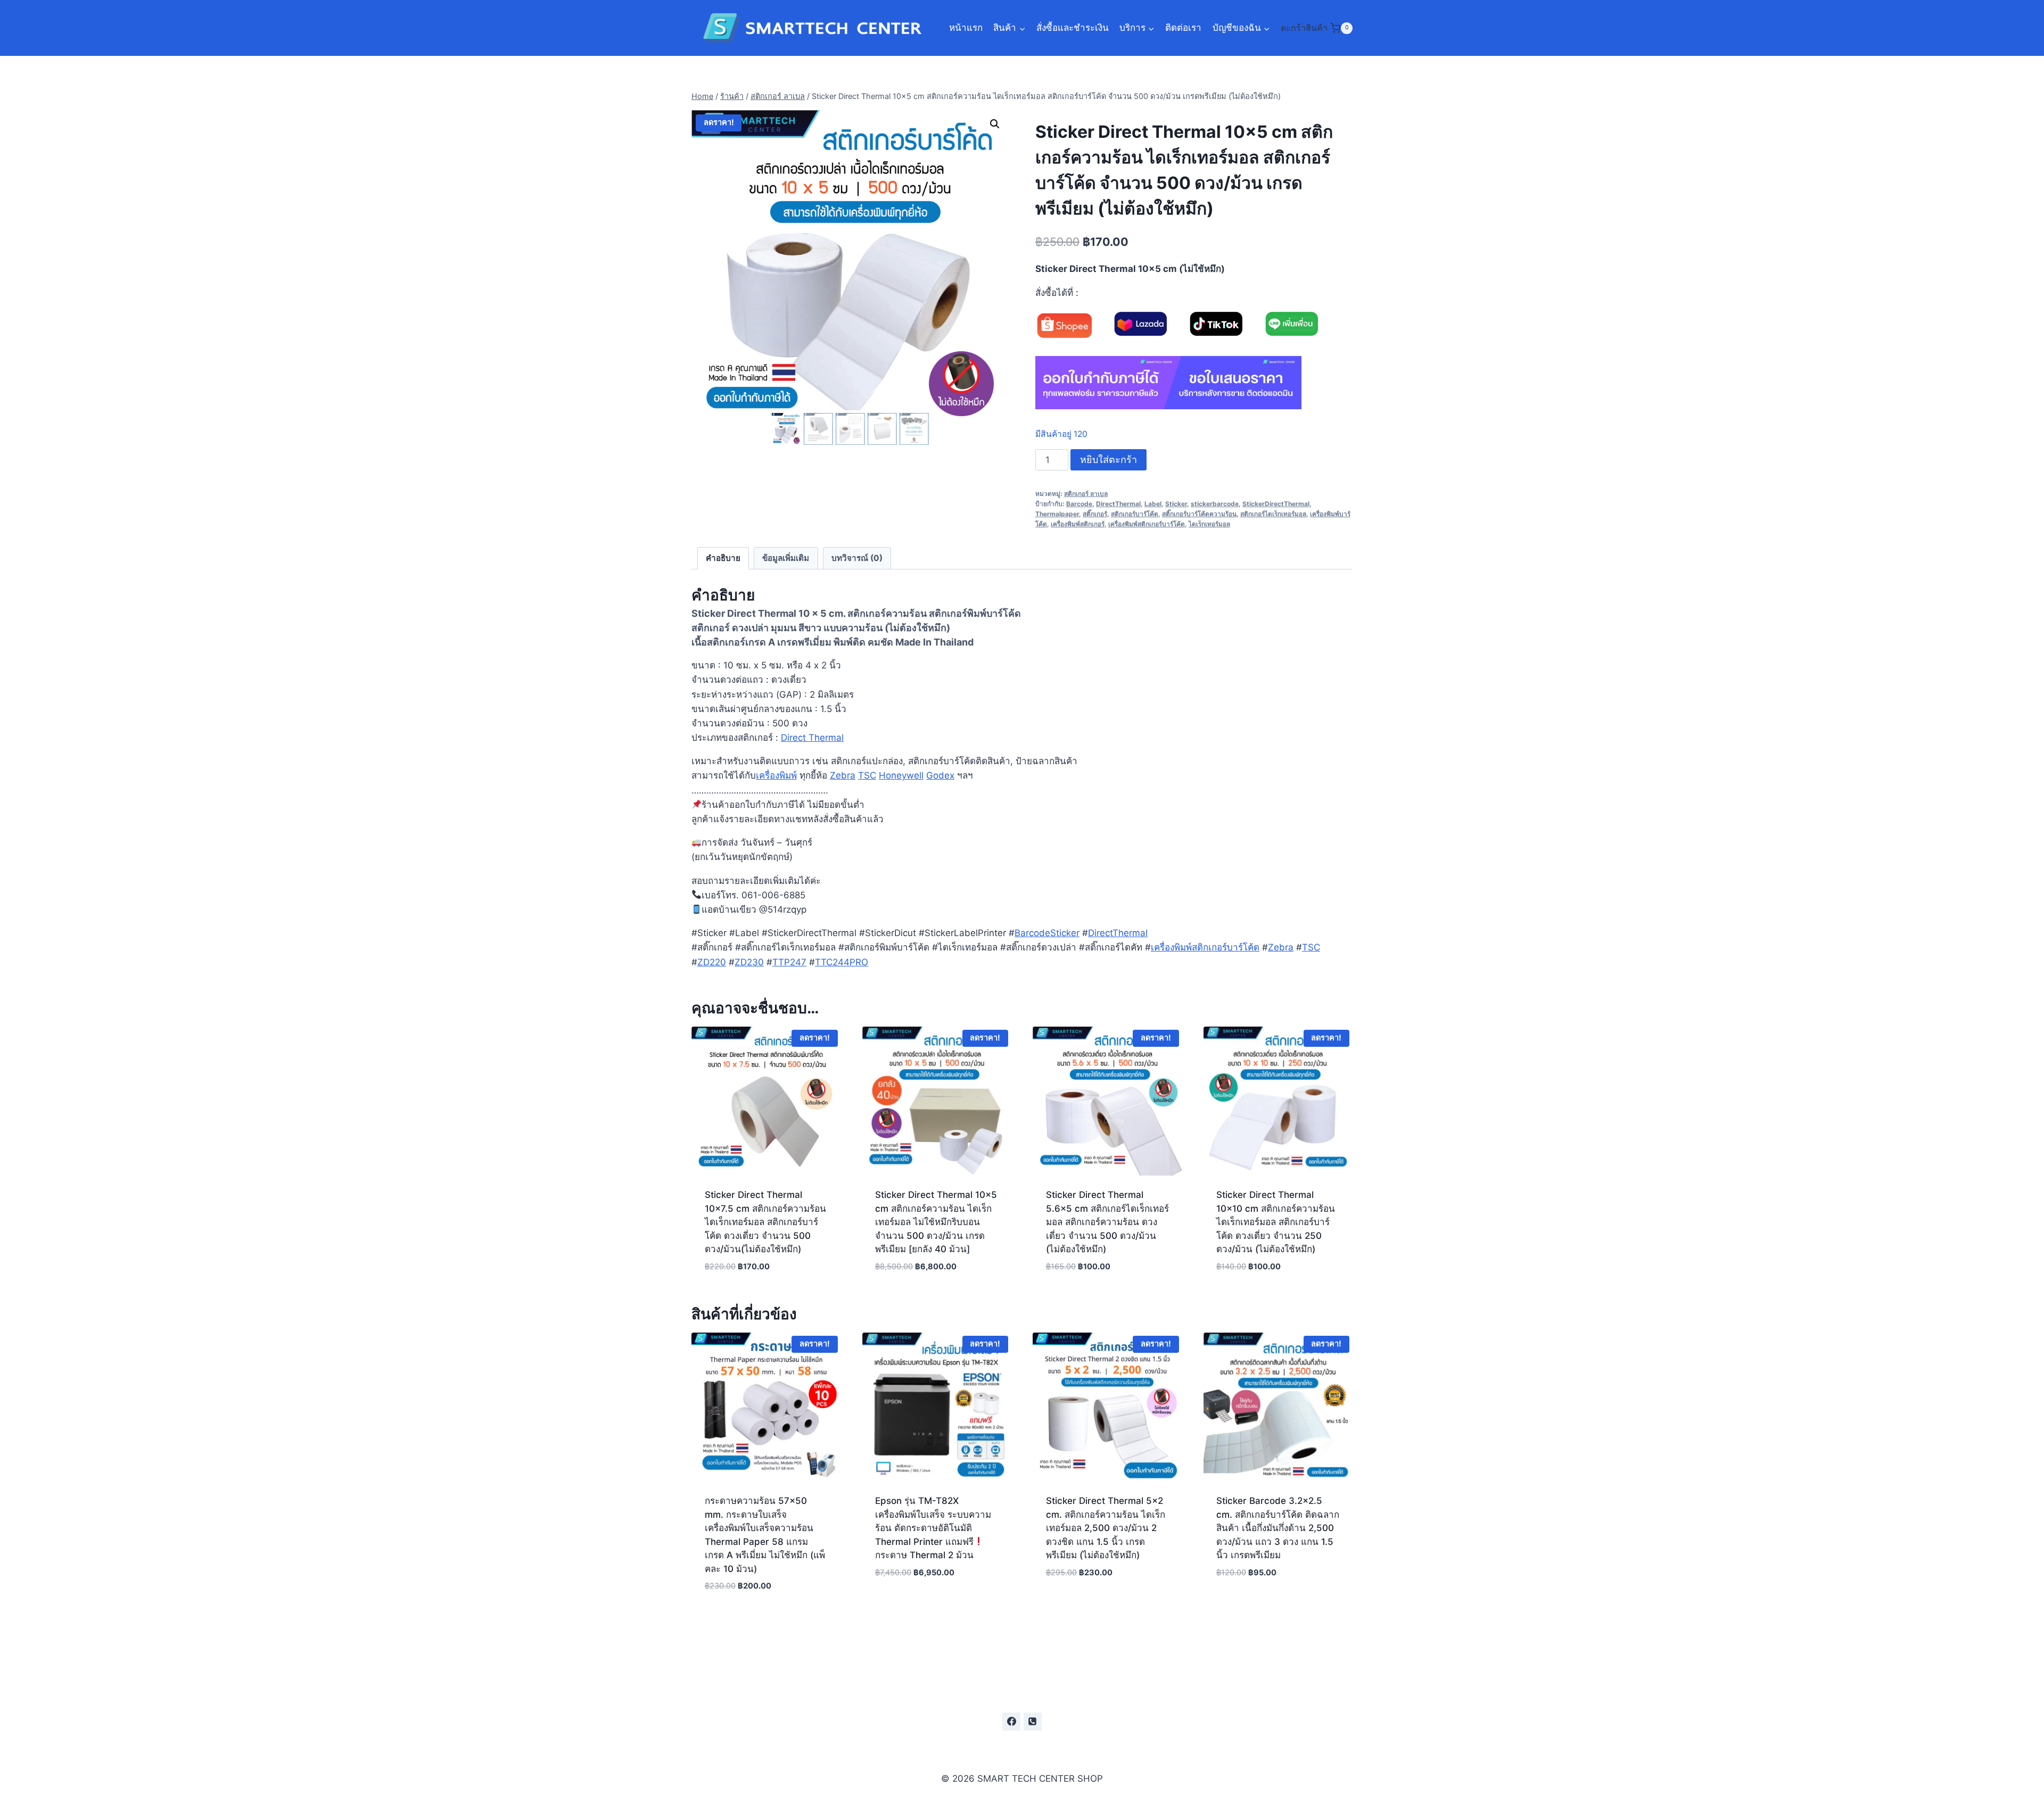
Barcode (1079, 504)
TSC (867, 775)
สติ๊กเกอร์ (1095, 514)
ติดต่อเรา (1183, 28)
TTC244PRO (842, 962)
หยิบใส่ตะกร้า (1108, 460)
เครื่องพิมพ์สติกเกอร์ (1078, 524)
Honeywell (901, 775)
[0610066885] (1033, 1722)
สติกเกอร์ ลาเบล (1086, 494)
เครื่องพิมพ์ (776, 775)
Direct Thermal (812, 738)
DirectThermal (1118, 504)
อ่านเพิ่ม (937, 1604)
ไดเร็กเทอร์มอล (1209, 524)
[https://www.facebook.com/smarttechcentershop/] (1011, 1722)
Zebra (843, 775)
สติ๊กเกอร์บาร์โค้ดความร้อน (1199, 514)
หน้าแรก (966, 28)
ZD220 (712, 962)
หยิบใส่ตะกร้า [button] (1107, 1604)
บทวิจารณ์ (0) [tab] (857, 558)
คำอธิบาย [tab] (723, 558)
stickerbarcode (1215, 504)
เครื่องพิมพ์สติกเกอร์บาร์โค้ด (1147, 524)
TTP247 (789, 962)
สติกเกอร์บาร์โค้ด (1135, 514)
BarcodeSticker (1047, 933)
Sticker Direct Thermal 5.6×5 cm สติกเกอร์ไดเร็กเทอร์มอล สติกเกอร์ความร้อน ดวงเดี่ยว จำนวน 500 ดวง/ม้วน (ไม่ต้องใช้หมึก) (1107, 1222)
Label (1153, 504)
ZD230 (749, 962)
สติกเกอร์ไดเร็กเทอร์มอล (1273, 514)
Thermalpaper (1057, 514)
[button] (995, 124)
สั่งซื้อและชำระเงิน (1073, 28)
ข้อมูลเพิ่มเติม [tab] (786, 558)
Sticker (1176, 504)
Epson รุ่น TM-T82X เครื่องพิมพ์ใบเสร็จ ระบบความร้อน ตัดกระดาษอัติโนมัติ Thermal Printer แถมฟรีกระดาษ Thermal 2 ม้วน (933, 1528)
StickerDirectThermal (1276, 504)
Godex (940, 775)
